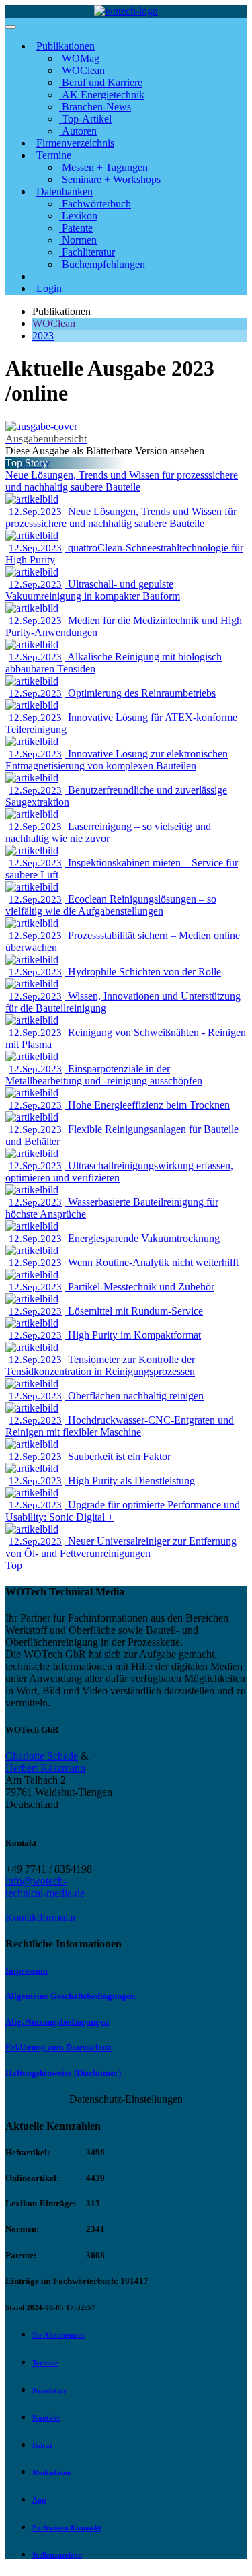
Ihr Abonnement (58, 2335)
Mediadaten (51, 2472)
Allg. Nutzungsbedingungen (57, 2022)
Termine (45, 2363)
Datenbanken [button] (65, 192)
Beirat (42, 2445)
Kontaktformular (41, 1917)
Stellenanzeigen (57, 2555)
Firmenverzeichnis (75, 143)
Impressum (27, 1971)
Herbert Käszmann (45, 1768)
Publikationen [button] (66, 46)
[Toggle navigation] (11, 27)
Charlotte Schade (42, 1756)
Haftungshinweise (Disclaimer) (63, 2073)
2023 (43, 336)
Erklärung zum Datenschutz (58, 2047)
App (39, 2500)
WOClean (54, 323)
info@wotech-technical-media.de (45, 1887)
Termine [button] (54, 155)
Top (14, 1565)
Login (49, 288)
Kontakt (46, 2418)
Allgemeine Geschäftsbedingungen (70, 1996)
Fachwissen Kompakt (67, 2528)
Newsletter (49, 2390)
